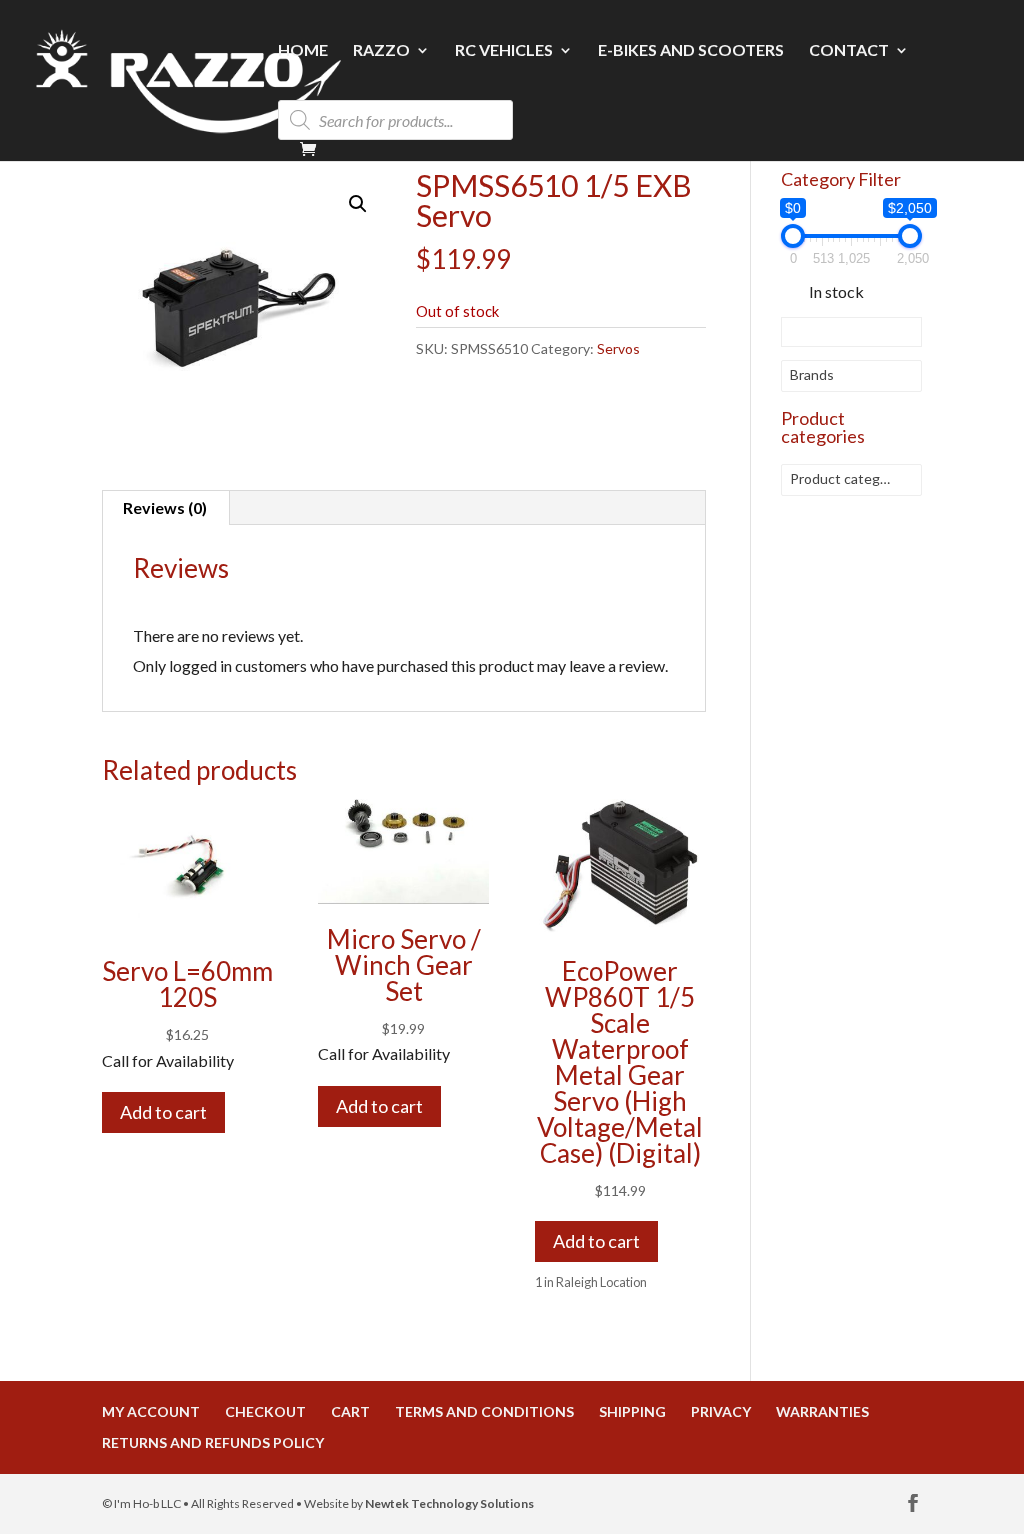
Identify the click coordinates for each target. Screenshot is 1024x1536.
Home (303, 51)
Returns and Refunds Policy (213, 1442)
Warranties (822, 1411)
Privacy (721, 1411)
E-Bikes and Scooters (691, 51)
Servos (618, 348)
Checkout (265, 1411)
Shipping (632, 1411)
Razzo (381, 51)
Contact (849, 51)
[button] (358, 204)
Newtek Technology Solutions (449, 1503)
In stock (836, 291)
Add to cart (163, 1112)
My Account (151, 1411)
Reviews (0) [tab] (165, 507)
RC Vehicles (504, 51)
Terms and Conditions (484, 1411)
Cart (350, 1411)
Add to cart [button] (596, 1241)
